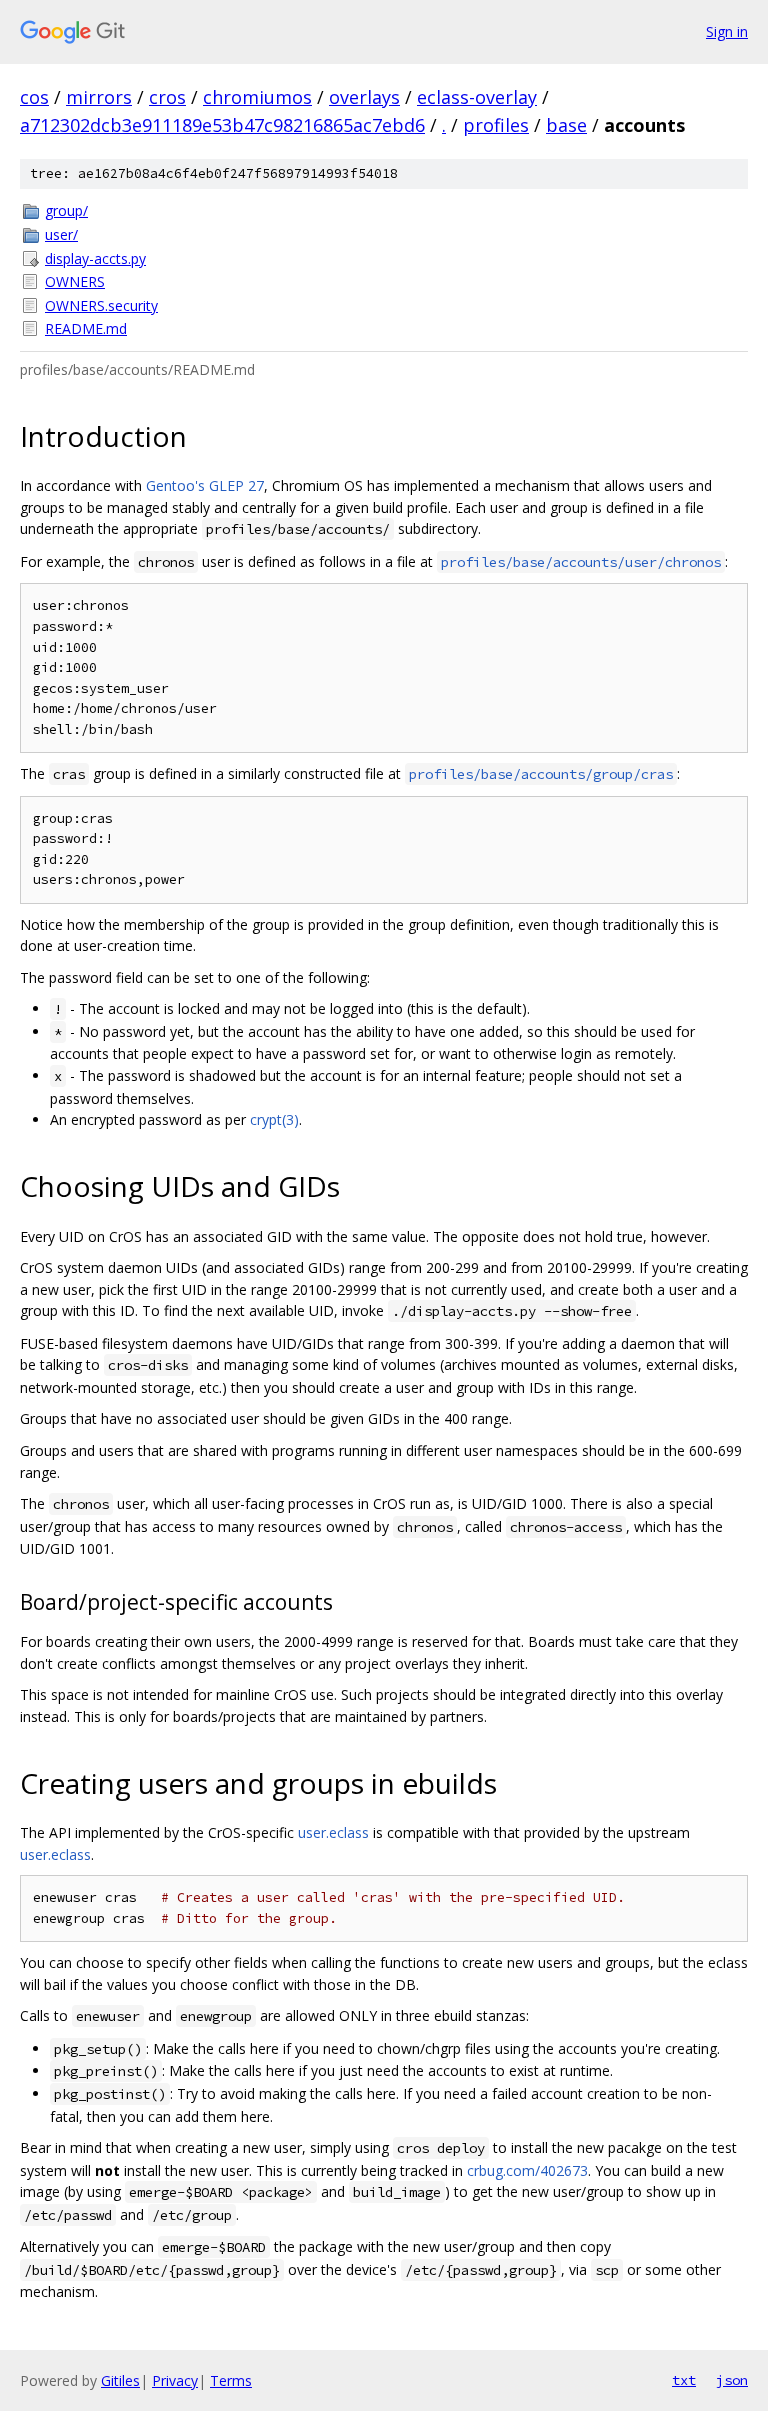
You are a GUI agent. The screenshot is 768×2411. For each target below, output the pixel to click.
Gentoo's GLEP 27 (205, 485)
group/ (66, 210)
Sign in (727, 31)
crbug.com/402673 (527, 2170)
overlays (364, 97)
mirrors (99, 97)
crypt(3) (274, 1119)
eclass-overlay (477, 97)
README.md (86, 328)
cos (34, 97)
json (732, 2380)
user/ (61, 234)
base (566, 125)
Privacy (175, 2380)
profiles (496, 125)
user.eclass (333, 1832)
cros (167, 97)
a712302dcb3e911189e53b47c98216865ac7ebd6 (222, 125)
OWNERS (75, 281)
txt (684, 2380)
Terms (231, 2380)
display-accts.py (95, 258)
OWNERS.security (101, 305)
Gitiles (120, 2380)
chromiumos (257, 97)
